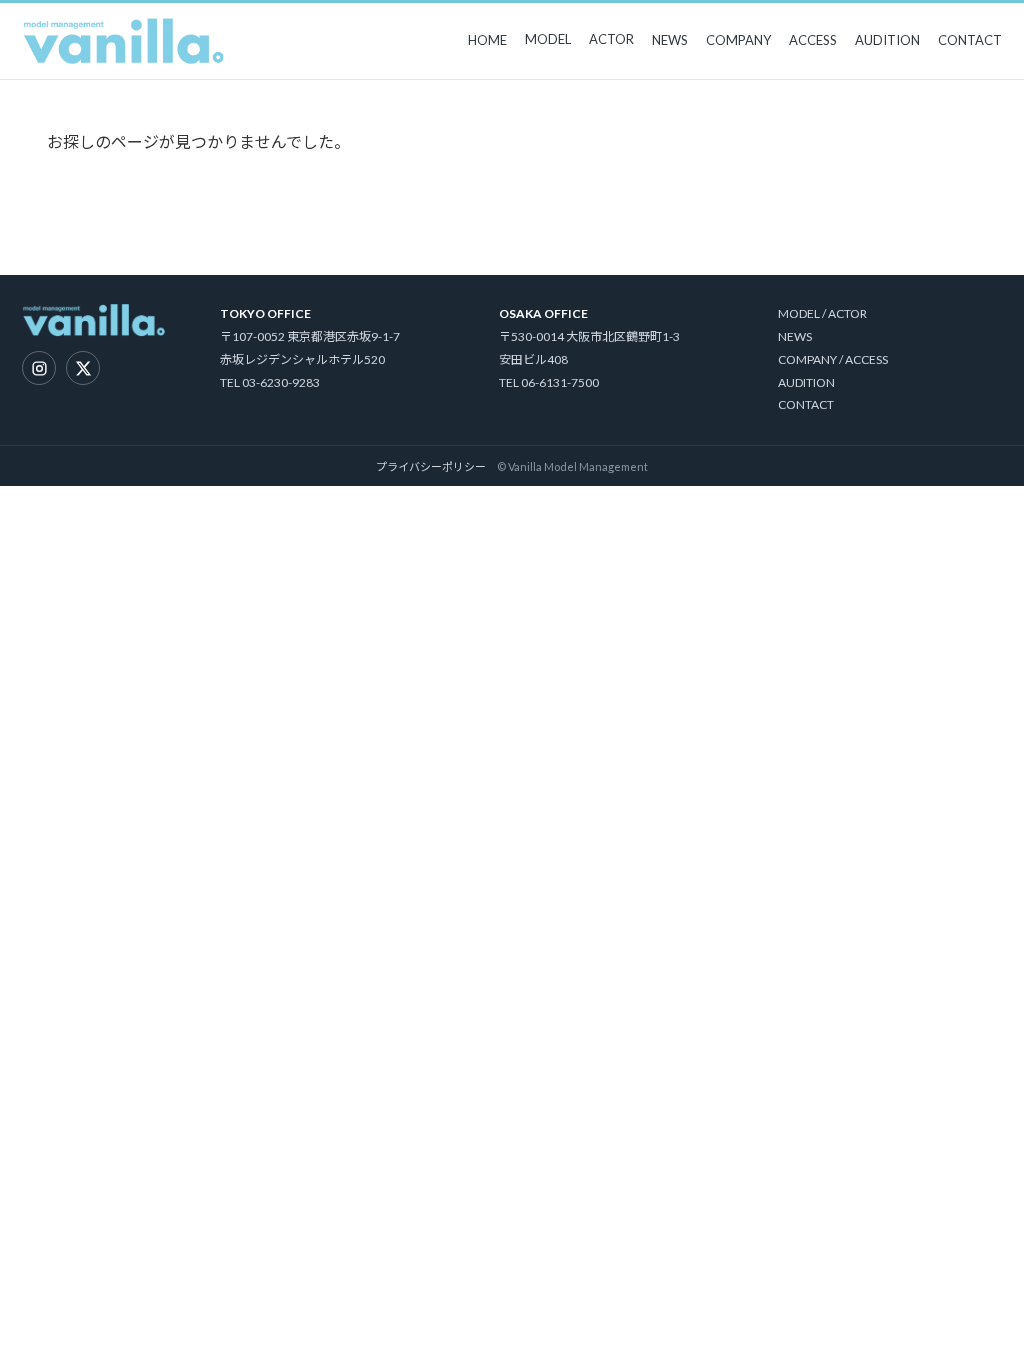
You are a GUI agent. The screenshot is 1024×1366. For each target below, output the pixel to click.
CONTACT (970, 40)
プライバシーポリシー (431, 466)
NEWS (670, 40)
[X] (83, 368)
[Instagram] (39, 368)
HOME (487, 40)
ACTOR (611, 39)
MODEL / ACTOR (822, 313)
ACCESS (813, 40)
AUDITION (887, 40)
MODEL (548, 39)
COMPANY (738, 40)
